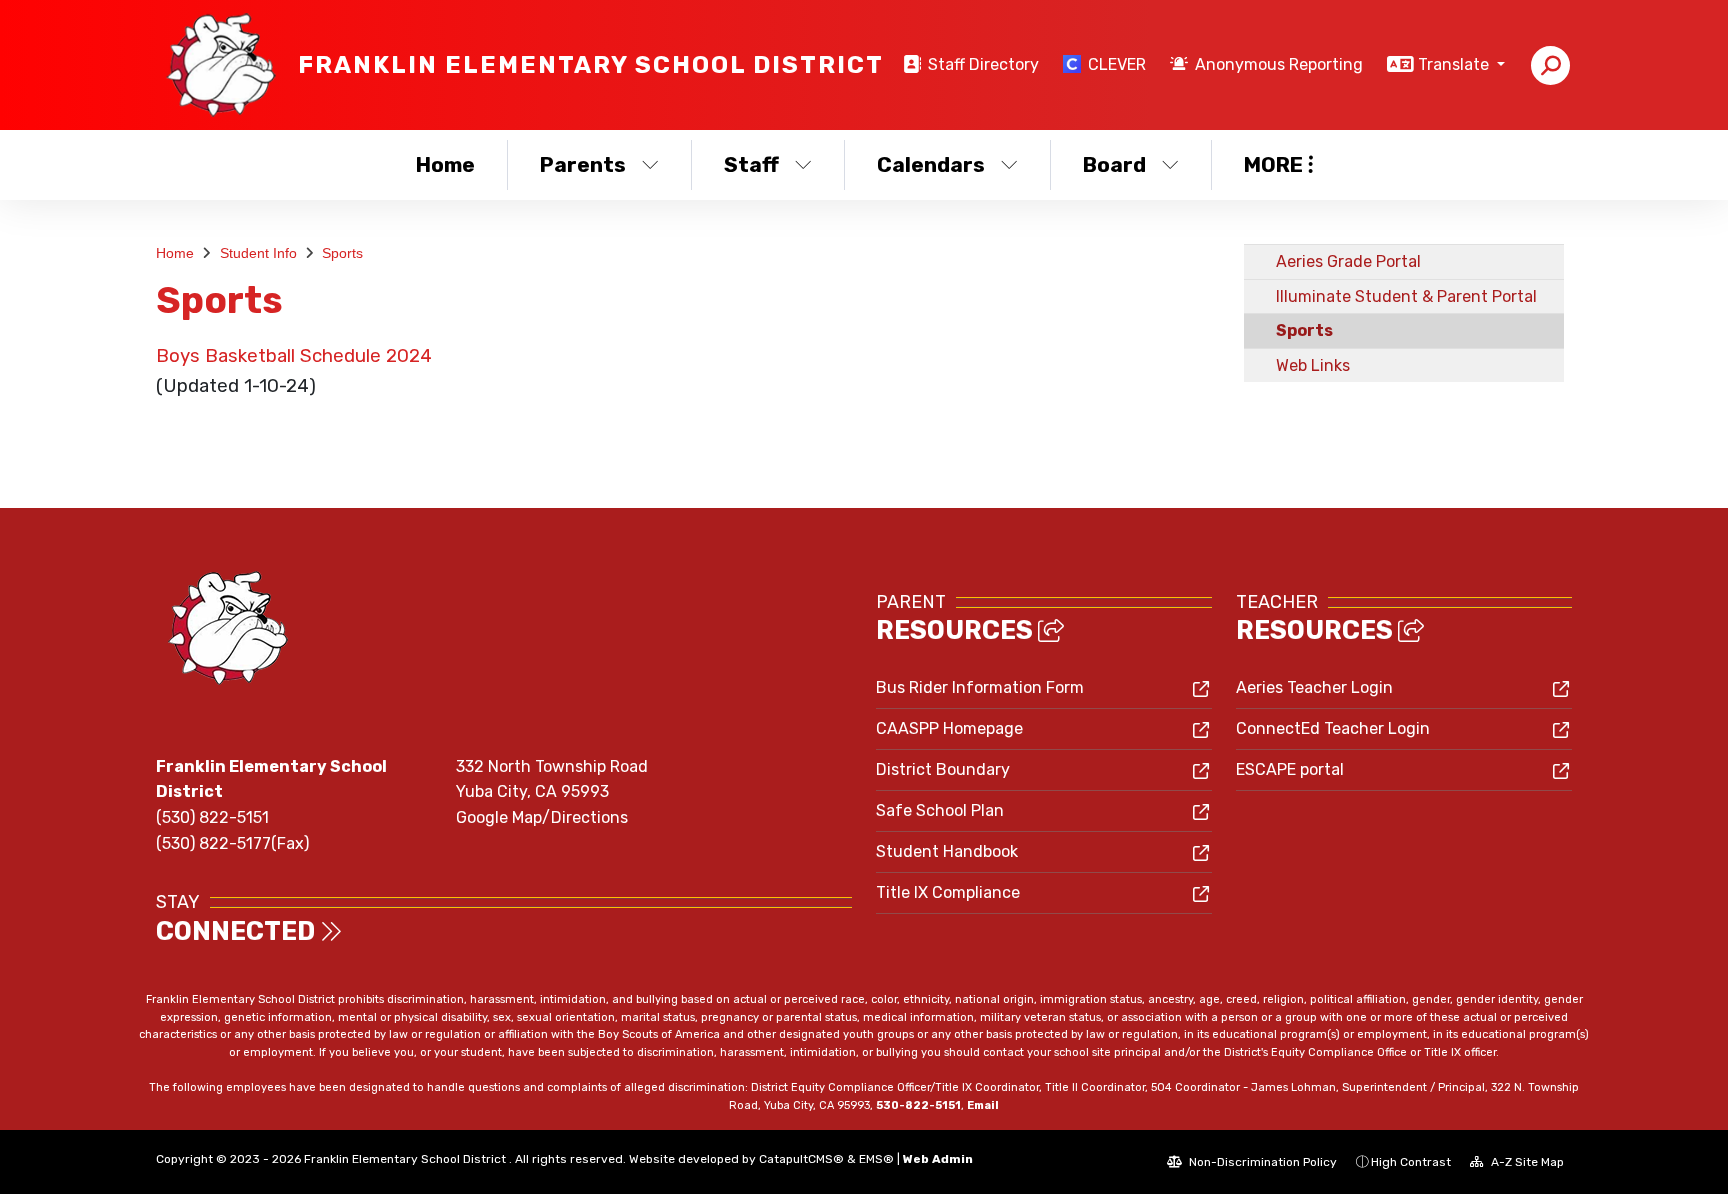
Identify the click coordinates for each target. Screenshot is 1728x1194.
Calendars (931, 164)
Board (1114, 164)
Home (445, 164)
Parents (583, 164)
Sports (342, 253)
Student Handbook (947, 851)
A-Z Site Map (1526, 1162)
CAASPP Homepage (949, 728)
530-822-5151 (918, 1105)
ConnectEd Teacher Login (1333, 728)
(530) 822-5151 (212, 817)
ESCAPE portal (1290, 769)
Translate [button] (1455, 64)
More (1273, 164)
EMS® (876, 1159)
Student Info (258, 253)
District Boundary (943, 769)
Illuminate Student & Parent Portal (1406, 296)
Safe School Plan (940, 810)
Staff (751, 164)
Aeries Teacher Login (1314, 687)
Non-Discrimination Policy (1261, 1162)
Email (983, 1105)
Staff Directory (983, 64)
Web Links (1313, 365)
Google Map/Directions (542, 817)
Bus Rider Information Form (980, 687)
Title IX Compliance (948, 892)
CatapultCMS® (801, 1159)
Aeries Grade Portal (1348, 261)
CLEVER (1117, 64)
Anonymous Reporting (1279, 64)
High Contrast (1411, 1162)
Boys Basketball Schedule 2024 (294, 356)
